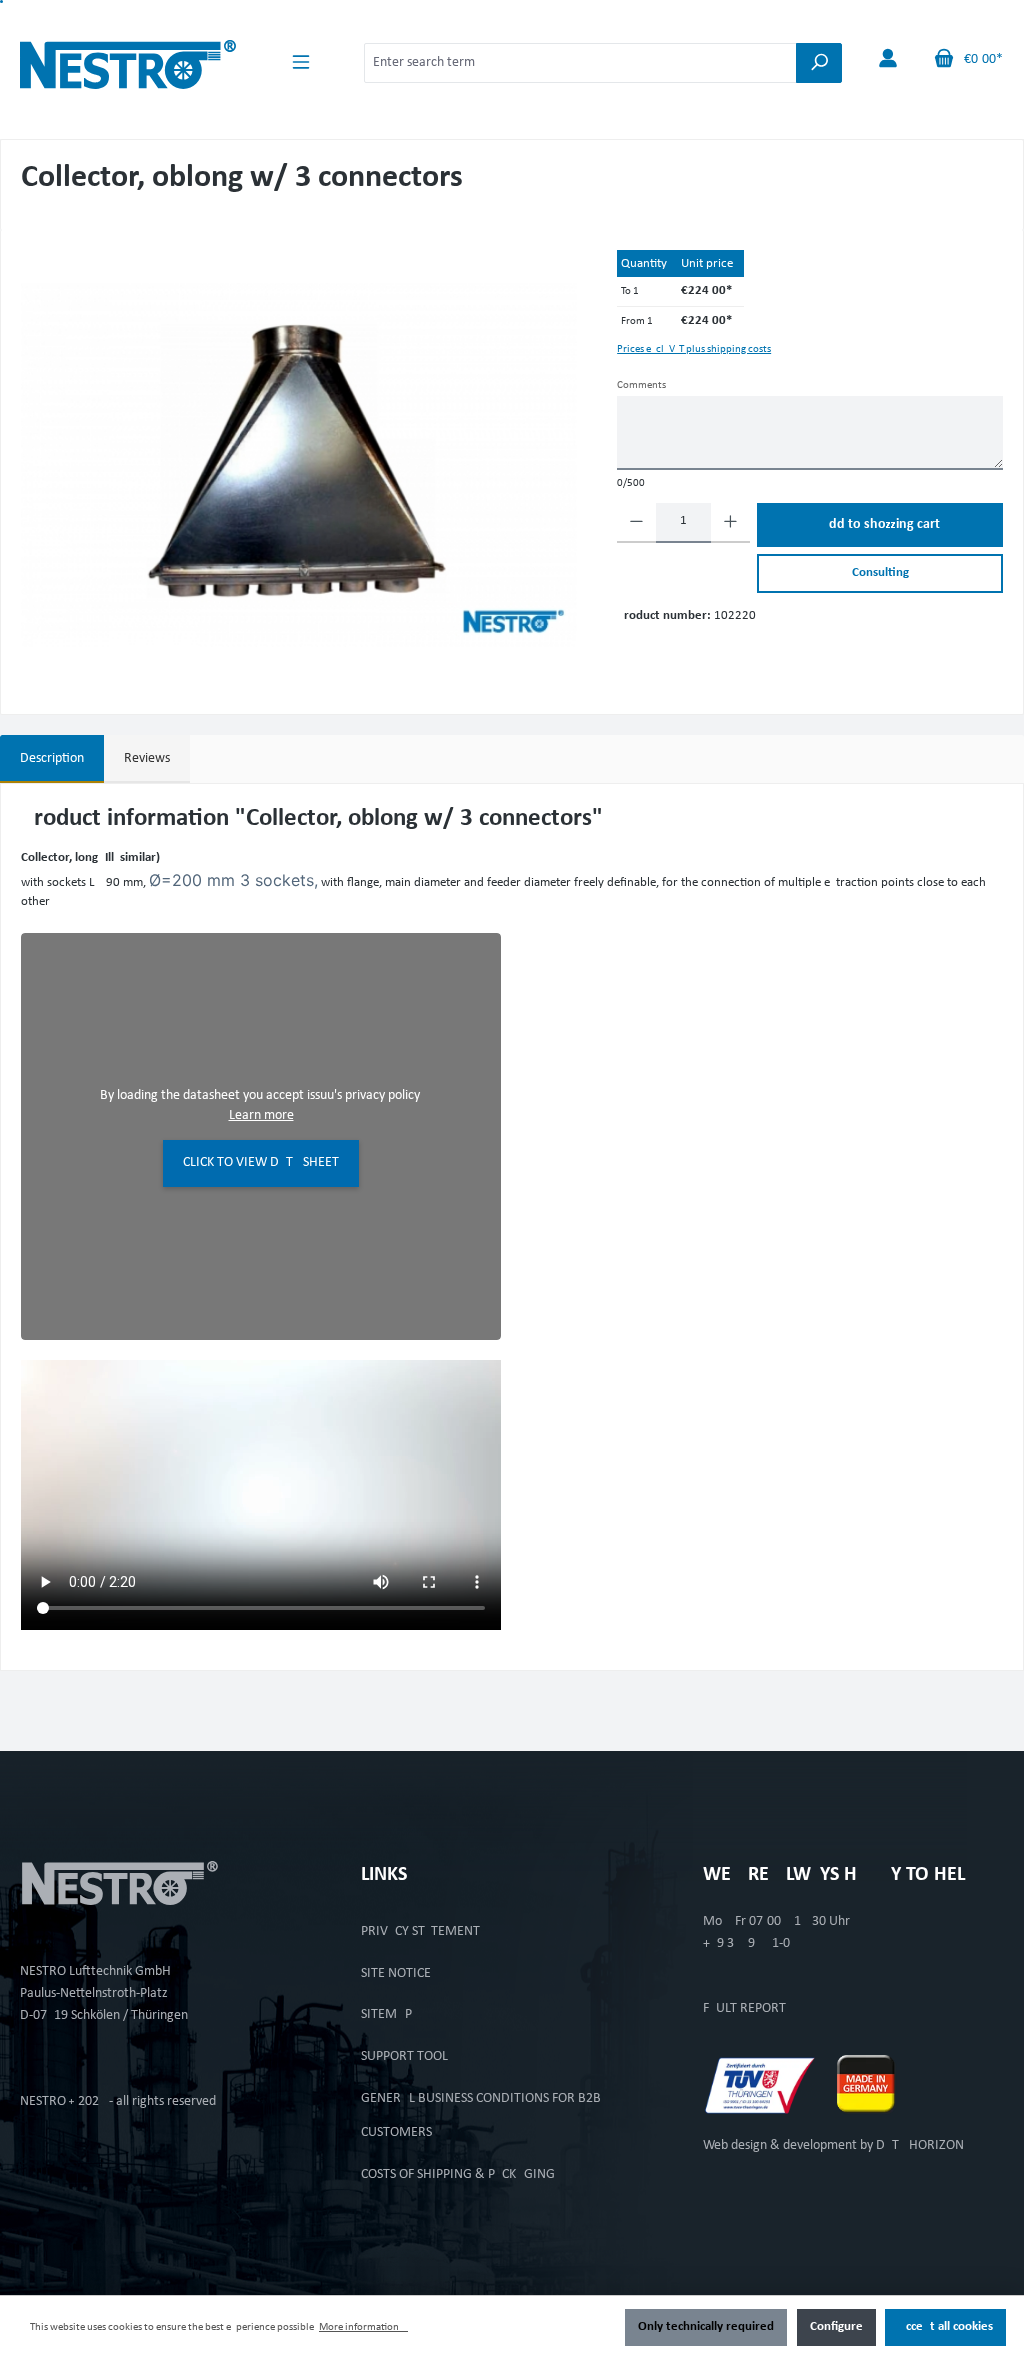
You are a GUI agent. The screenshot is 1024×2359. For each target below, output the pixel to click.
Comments (641, 385)
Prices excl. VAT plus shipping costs (694, 349)
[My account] (888, 59)
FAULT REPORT (744, 2008)
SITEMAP (386, 2014)
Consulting (880, 573)
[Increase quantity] (730, 523)
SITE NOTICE (396, 1973)
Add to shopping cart (880, 524)
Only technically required (706, 2327)
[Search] (819, 63)
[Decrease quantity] (636, 523)
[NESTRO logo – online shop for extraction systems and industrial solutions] (128, 59)
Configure (836, 2327)
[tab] (52, 759)
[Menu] (301, 62)
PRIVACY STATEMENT (420, 1931)
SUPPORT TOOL (404, 2056)
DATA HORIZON (920, 2145)
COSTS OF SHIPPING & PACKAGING (458, 2174)
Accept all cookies (945, 2327)
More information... (363, 2327)
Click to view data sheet (261, 1162)
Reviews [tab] (147, 758)
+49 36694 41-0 (746, 1943)
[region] (299, 465)
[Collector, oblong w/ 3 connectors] (299, 465)
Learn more (261, 1115)
